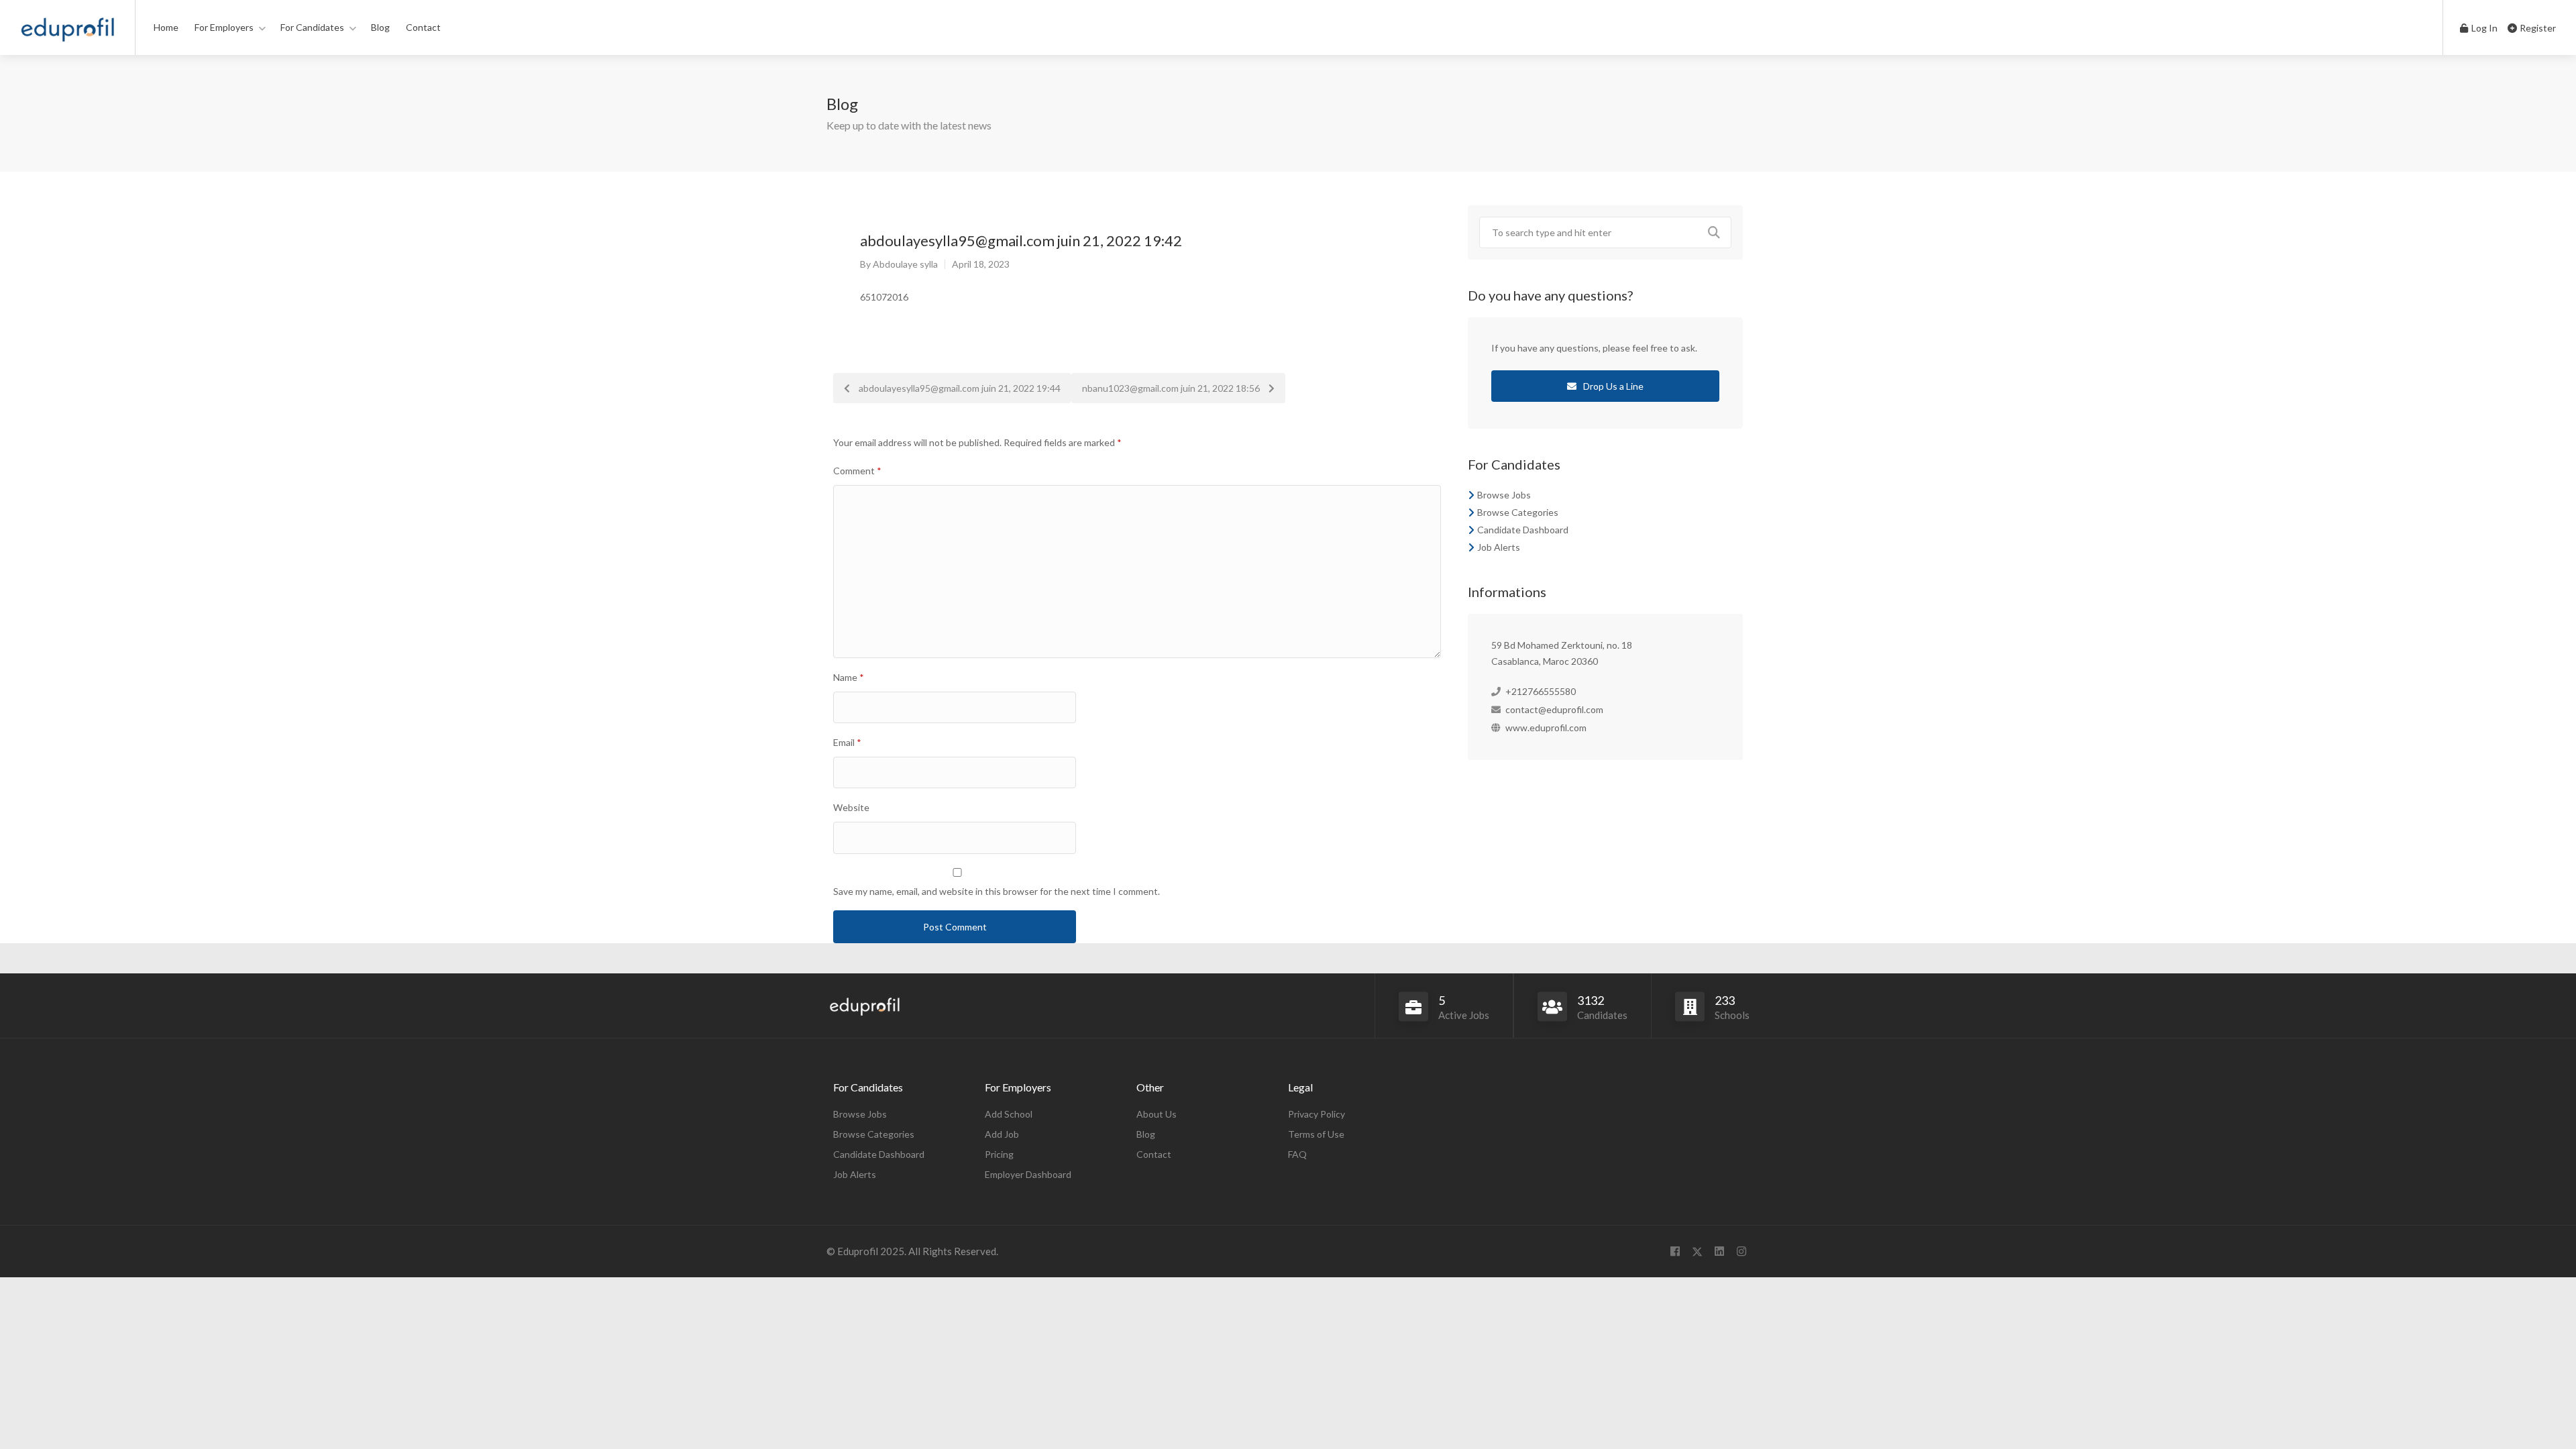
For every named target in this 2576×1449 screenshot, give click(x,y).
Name (849, 677)
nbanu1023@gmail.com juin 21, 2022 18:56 (1172, 388)
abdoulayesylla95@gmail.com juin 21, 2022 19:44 (959, 388)
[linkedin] (1719, 1251)
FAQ (1297, 1154)
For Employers (224, 27)
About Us (1157, 1114)
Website (851, 807)
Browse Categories (1518, 512)
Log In (2483, 28)
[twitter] (1697, 1251)
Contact (423, 27)
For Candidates (312, 27)
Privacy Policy (1317, 1114)
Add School (1009, 1114)
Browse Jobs (1504, 495)
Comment (857, 471)
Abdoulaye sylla (905, 264)
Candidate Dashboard (1523, 530)
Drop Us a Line (1612, 386)
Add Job (1002, 1134)
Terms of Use (1316, 1134)
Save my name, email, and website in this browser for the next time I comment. (997, 891)
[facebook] (1675, 1251)
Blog (380, 27)
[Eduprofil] (67, 33)
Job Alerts (1499, 547)
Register (2537, 28)
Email (847, 742)
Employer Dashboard (1028, 1174)
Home (166, 27)
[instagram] (1741, 1251)
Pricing (999, 1154)
